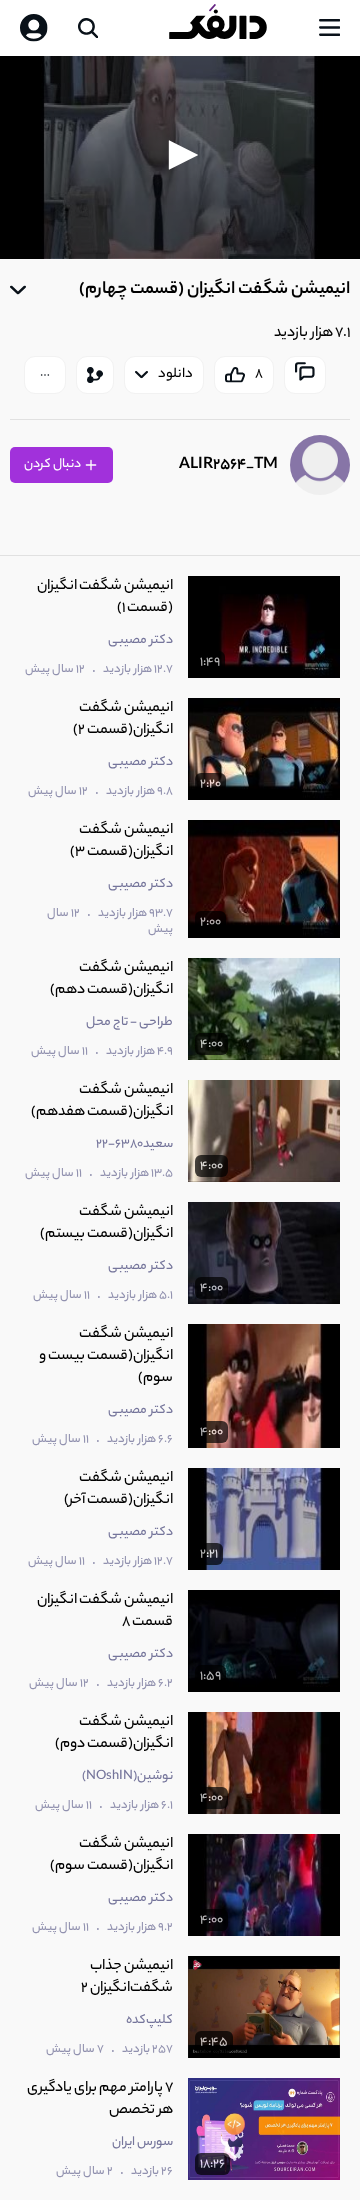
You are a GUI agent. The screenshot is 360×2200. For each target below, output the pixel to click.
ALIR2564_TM (228, 465)
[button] (180, 155)
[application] (180, 157)
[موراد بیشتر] (45, 375)
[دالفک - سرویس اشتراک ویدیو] (234, 28)
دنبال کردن (53, 464)
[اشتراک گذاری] (95, 375)
